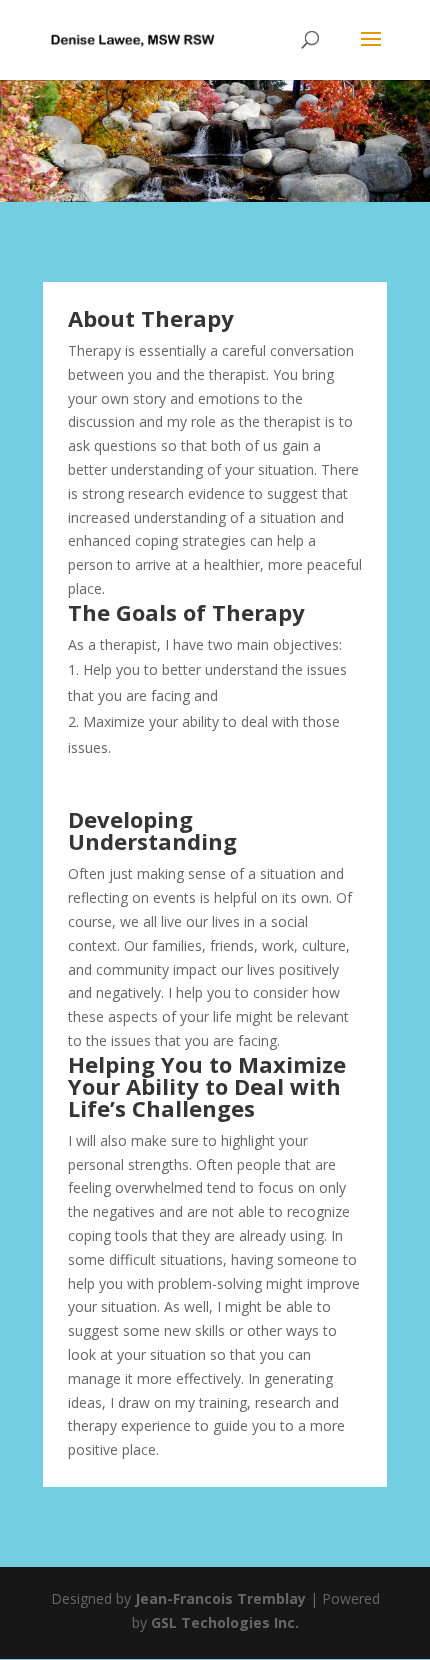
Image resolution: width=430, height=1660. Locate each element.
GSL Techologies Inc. (225, 1622)
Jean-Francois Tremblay (220, 1598)
